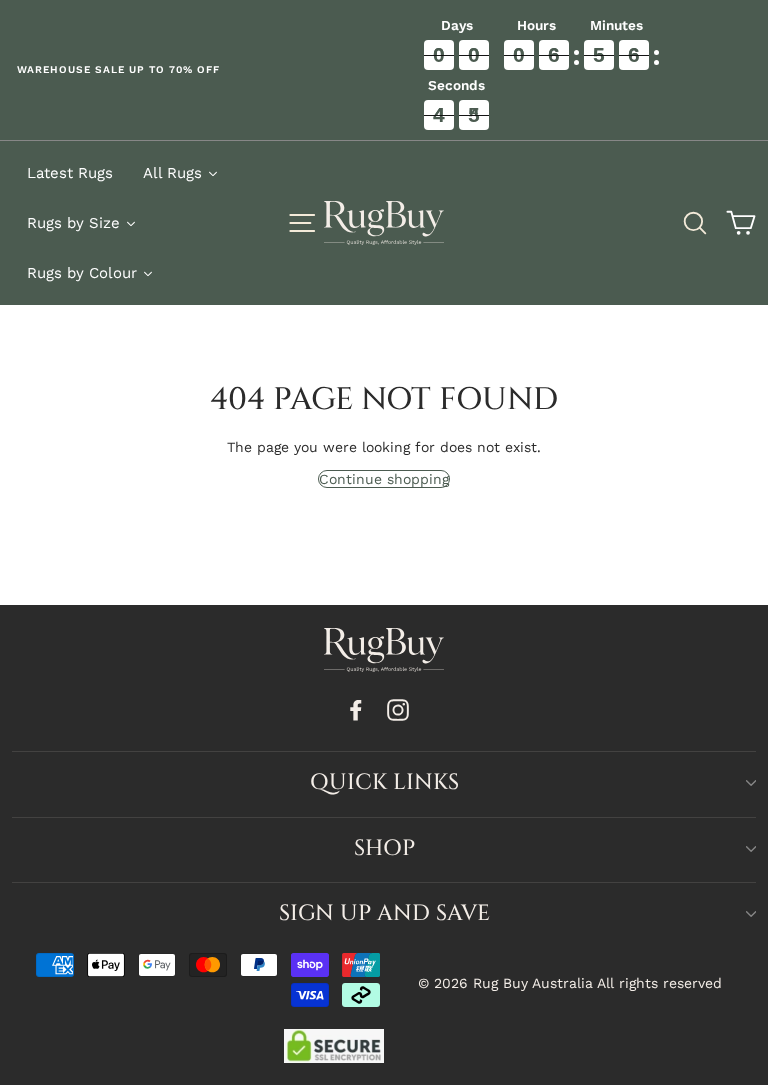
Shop (384, 848)
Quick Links (384, 782)
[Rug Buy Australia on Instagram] (398, 710)
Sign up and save (384, 913)
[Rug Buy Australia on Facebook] (356, 710)
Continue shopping (384, 479)
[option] (192, 70)
